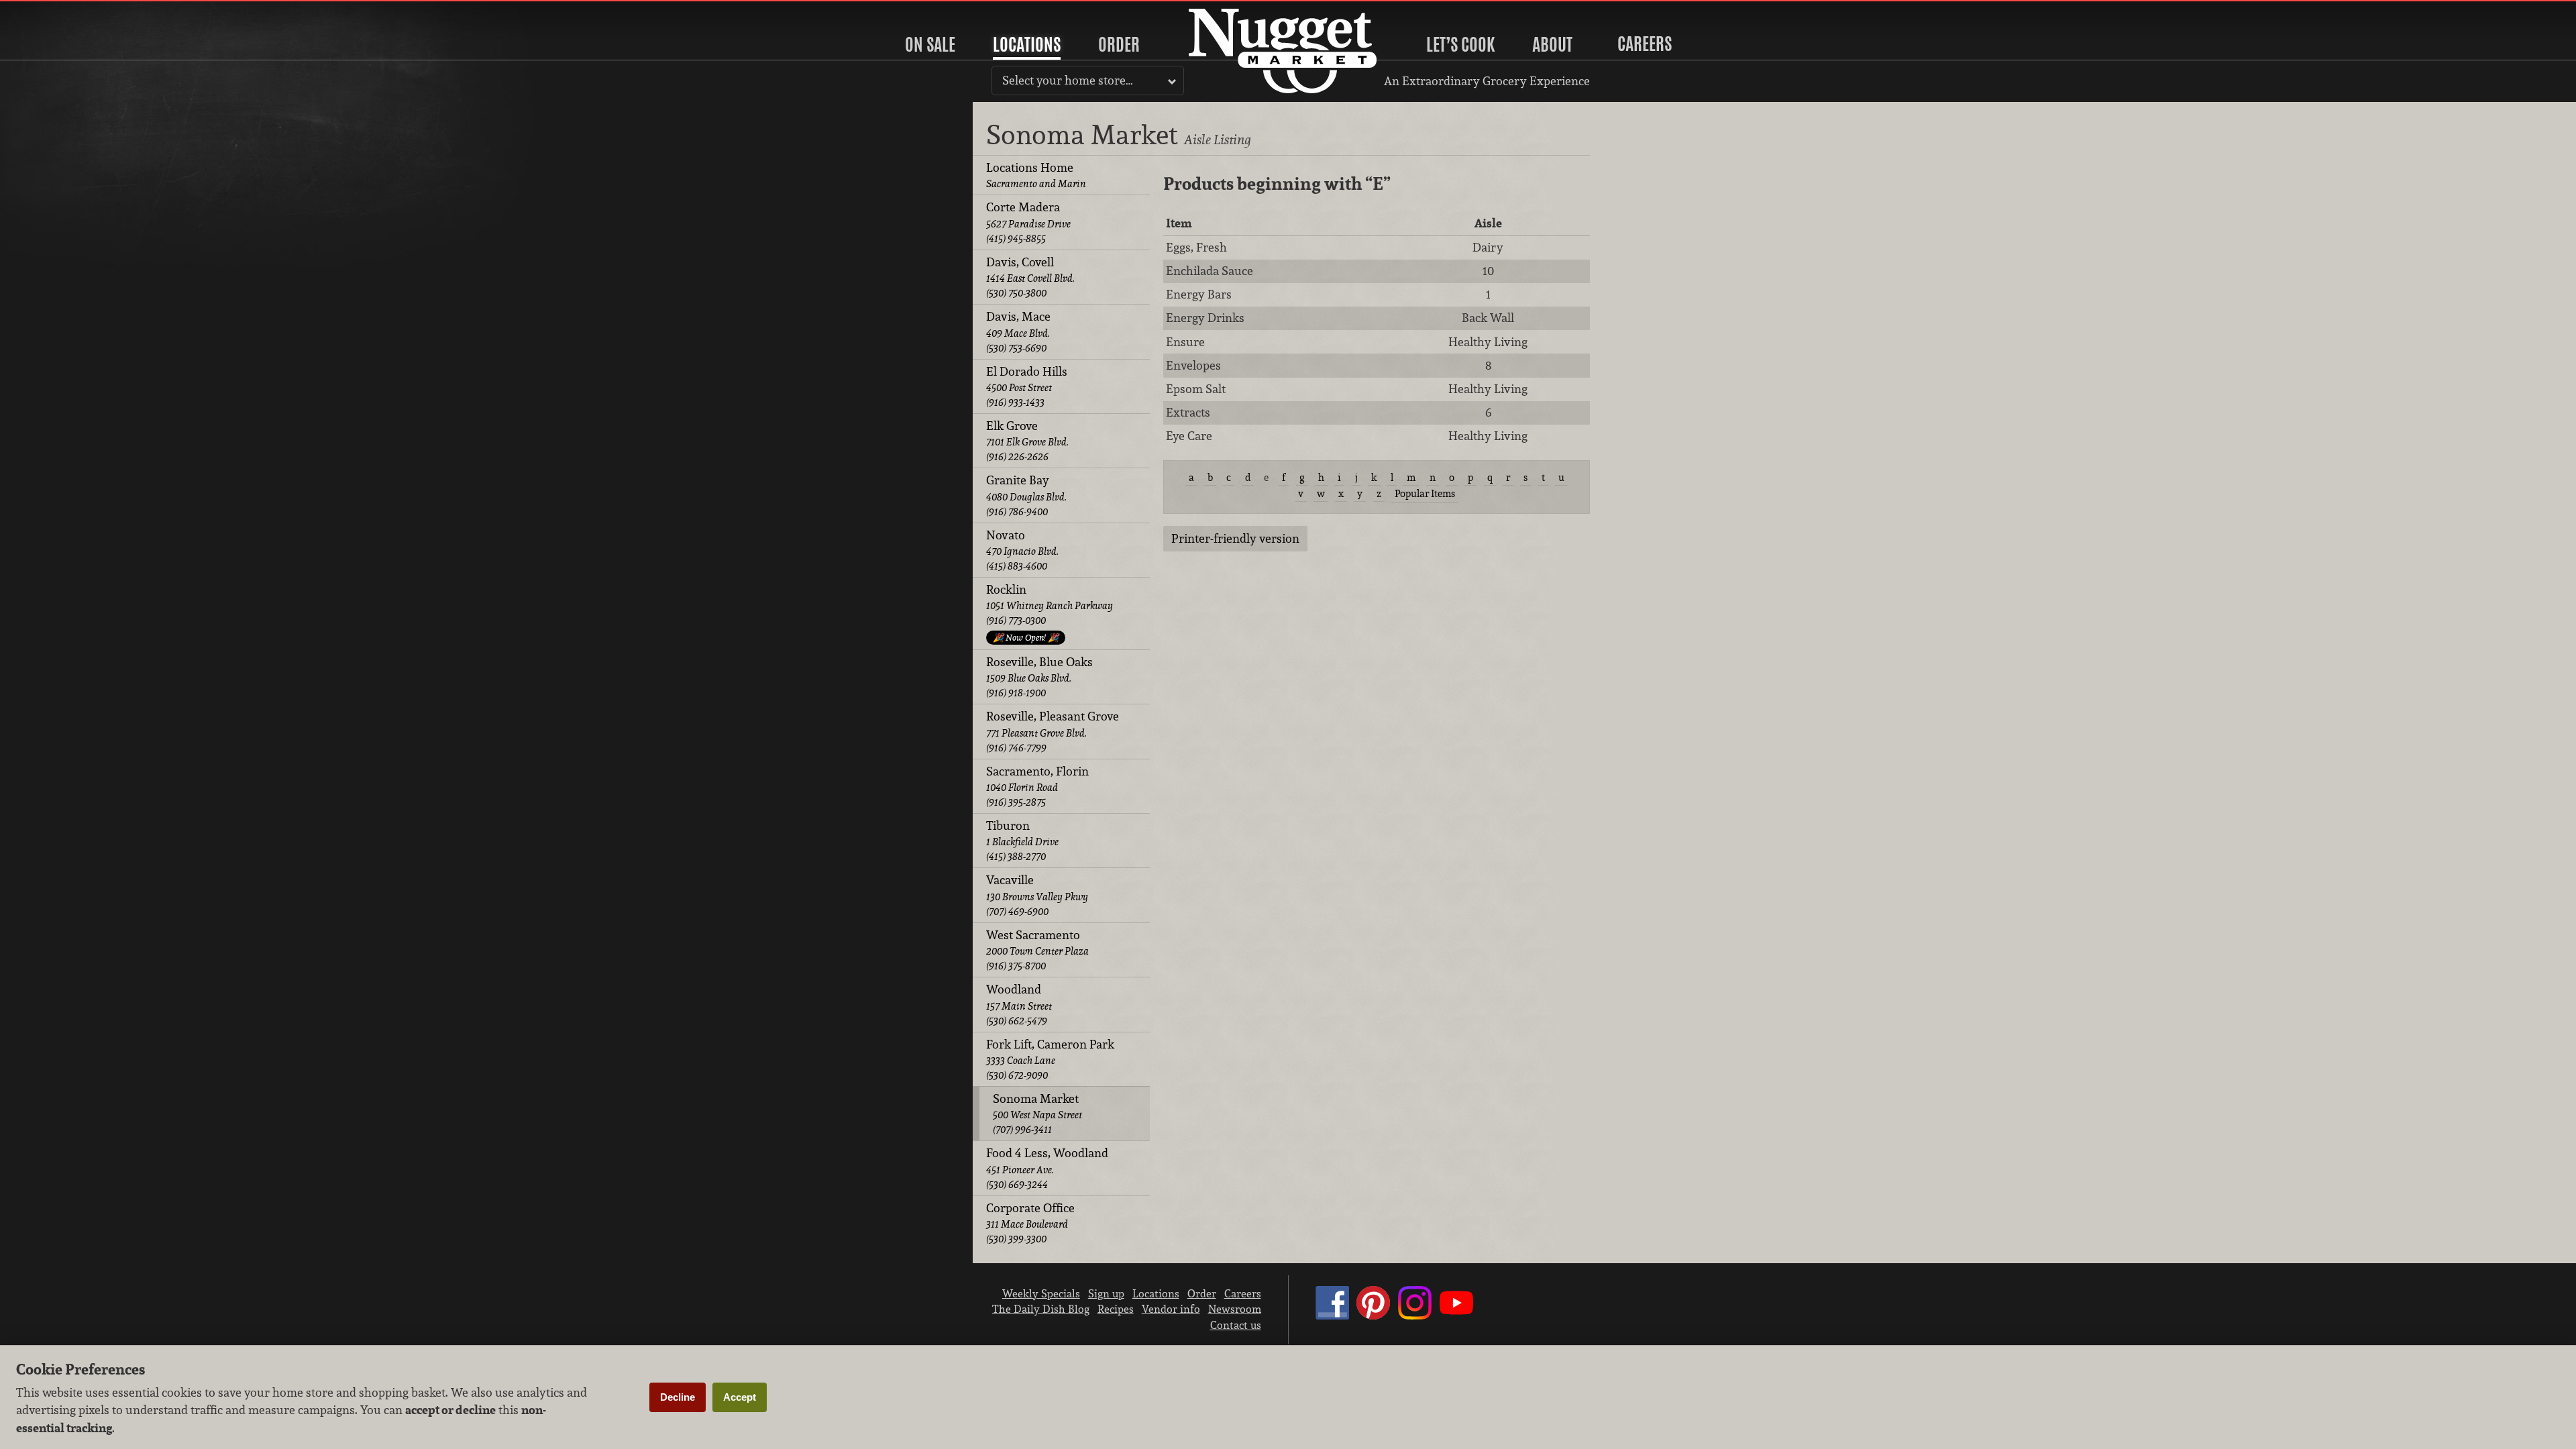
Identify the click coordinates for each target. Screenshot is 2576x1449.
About (1552, 44)
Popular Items (1425, 493)
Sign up (1106, 1293)
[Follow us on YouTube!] (1456, 1316)
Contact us (1236, 1325)
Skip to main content (63, 11)
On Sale (930, 44)
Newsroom (1235, 1309)
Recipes (1116, 1309)
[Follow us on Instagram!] (1415, 1316)
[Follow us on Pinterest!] (1373, 1316)
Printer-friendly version (1235, 538)
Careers (1645, 44)
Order (1119, 44)
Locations (1027, 44)
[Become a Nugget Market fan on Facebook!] (1332, 1316)
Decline (678, 1397)
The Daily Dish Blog (1041, 1309)
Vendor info (1171, 1309)
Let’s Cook (1460, 44)
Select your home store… (1068, 80)
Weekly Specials (1041, 1293)
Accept (740, 1397)
